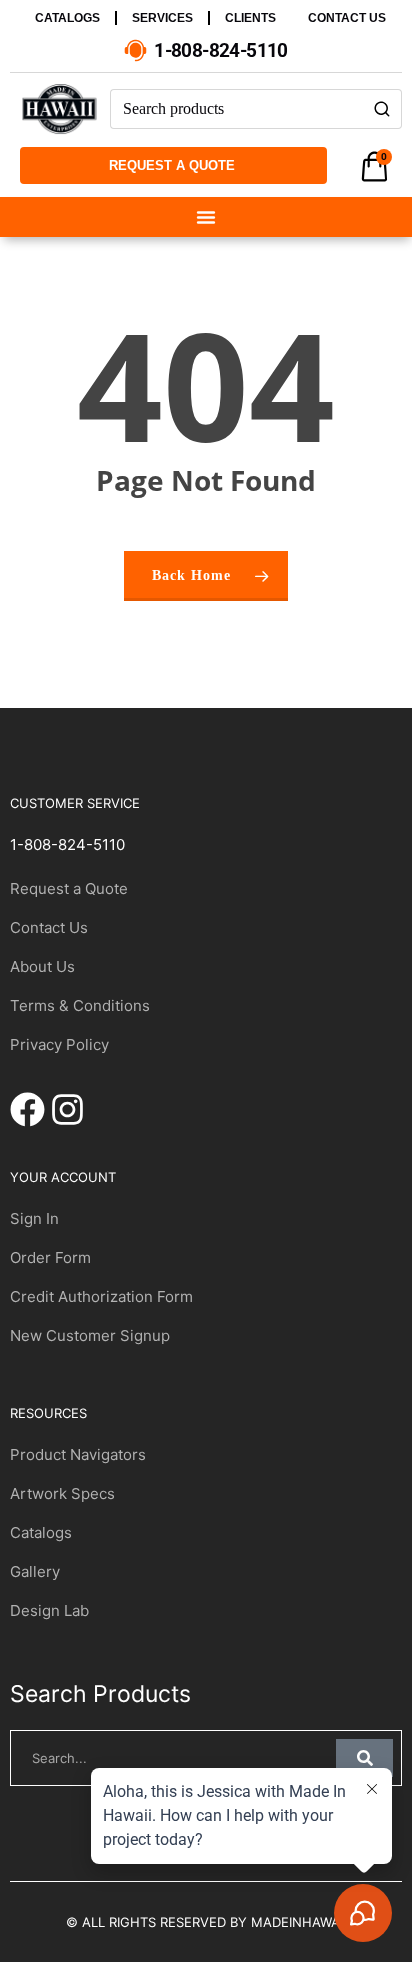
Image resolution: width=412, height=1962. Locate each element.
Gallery (35, 1571)
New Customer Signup (90, 1335)
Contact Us (49, 927)
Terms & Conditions (80, 1005)
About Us (42, 966)
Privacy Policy (59, 1044)
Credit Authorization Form (101, 1296)
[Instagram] (67, 1109)
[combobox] (236, 109)
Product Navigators (78, 1454)
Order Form (50, 1257)
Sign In (34, 1218)
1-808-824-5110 (67, 844)
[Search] (382, 109)
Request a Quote (69, 888)
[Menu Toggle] (206, 217)
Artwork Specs (62, 1493)
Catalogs (41, 1532)
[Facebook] (27, 1109)
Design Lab (49, 1610)
